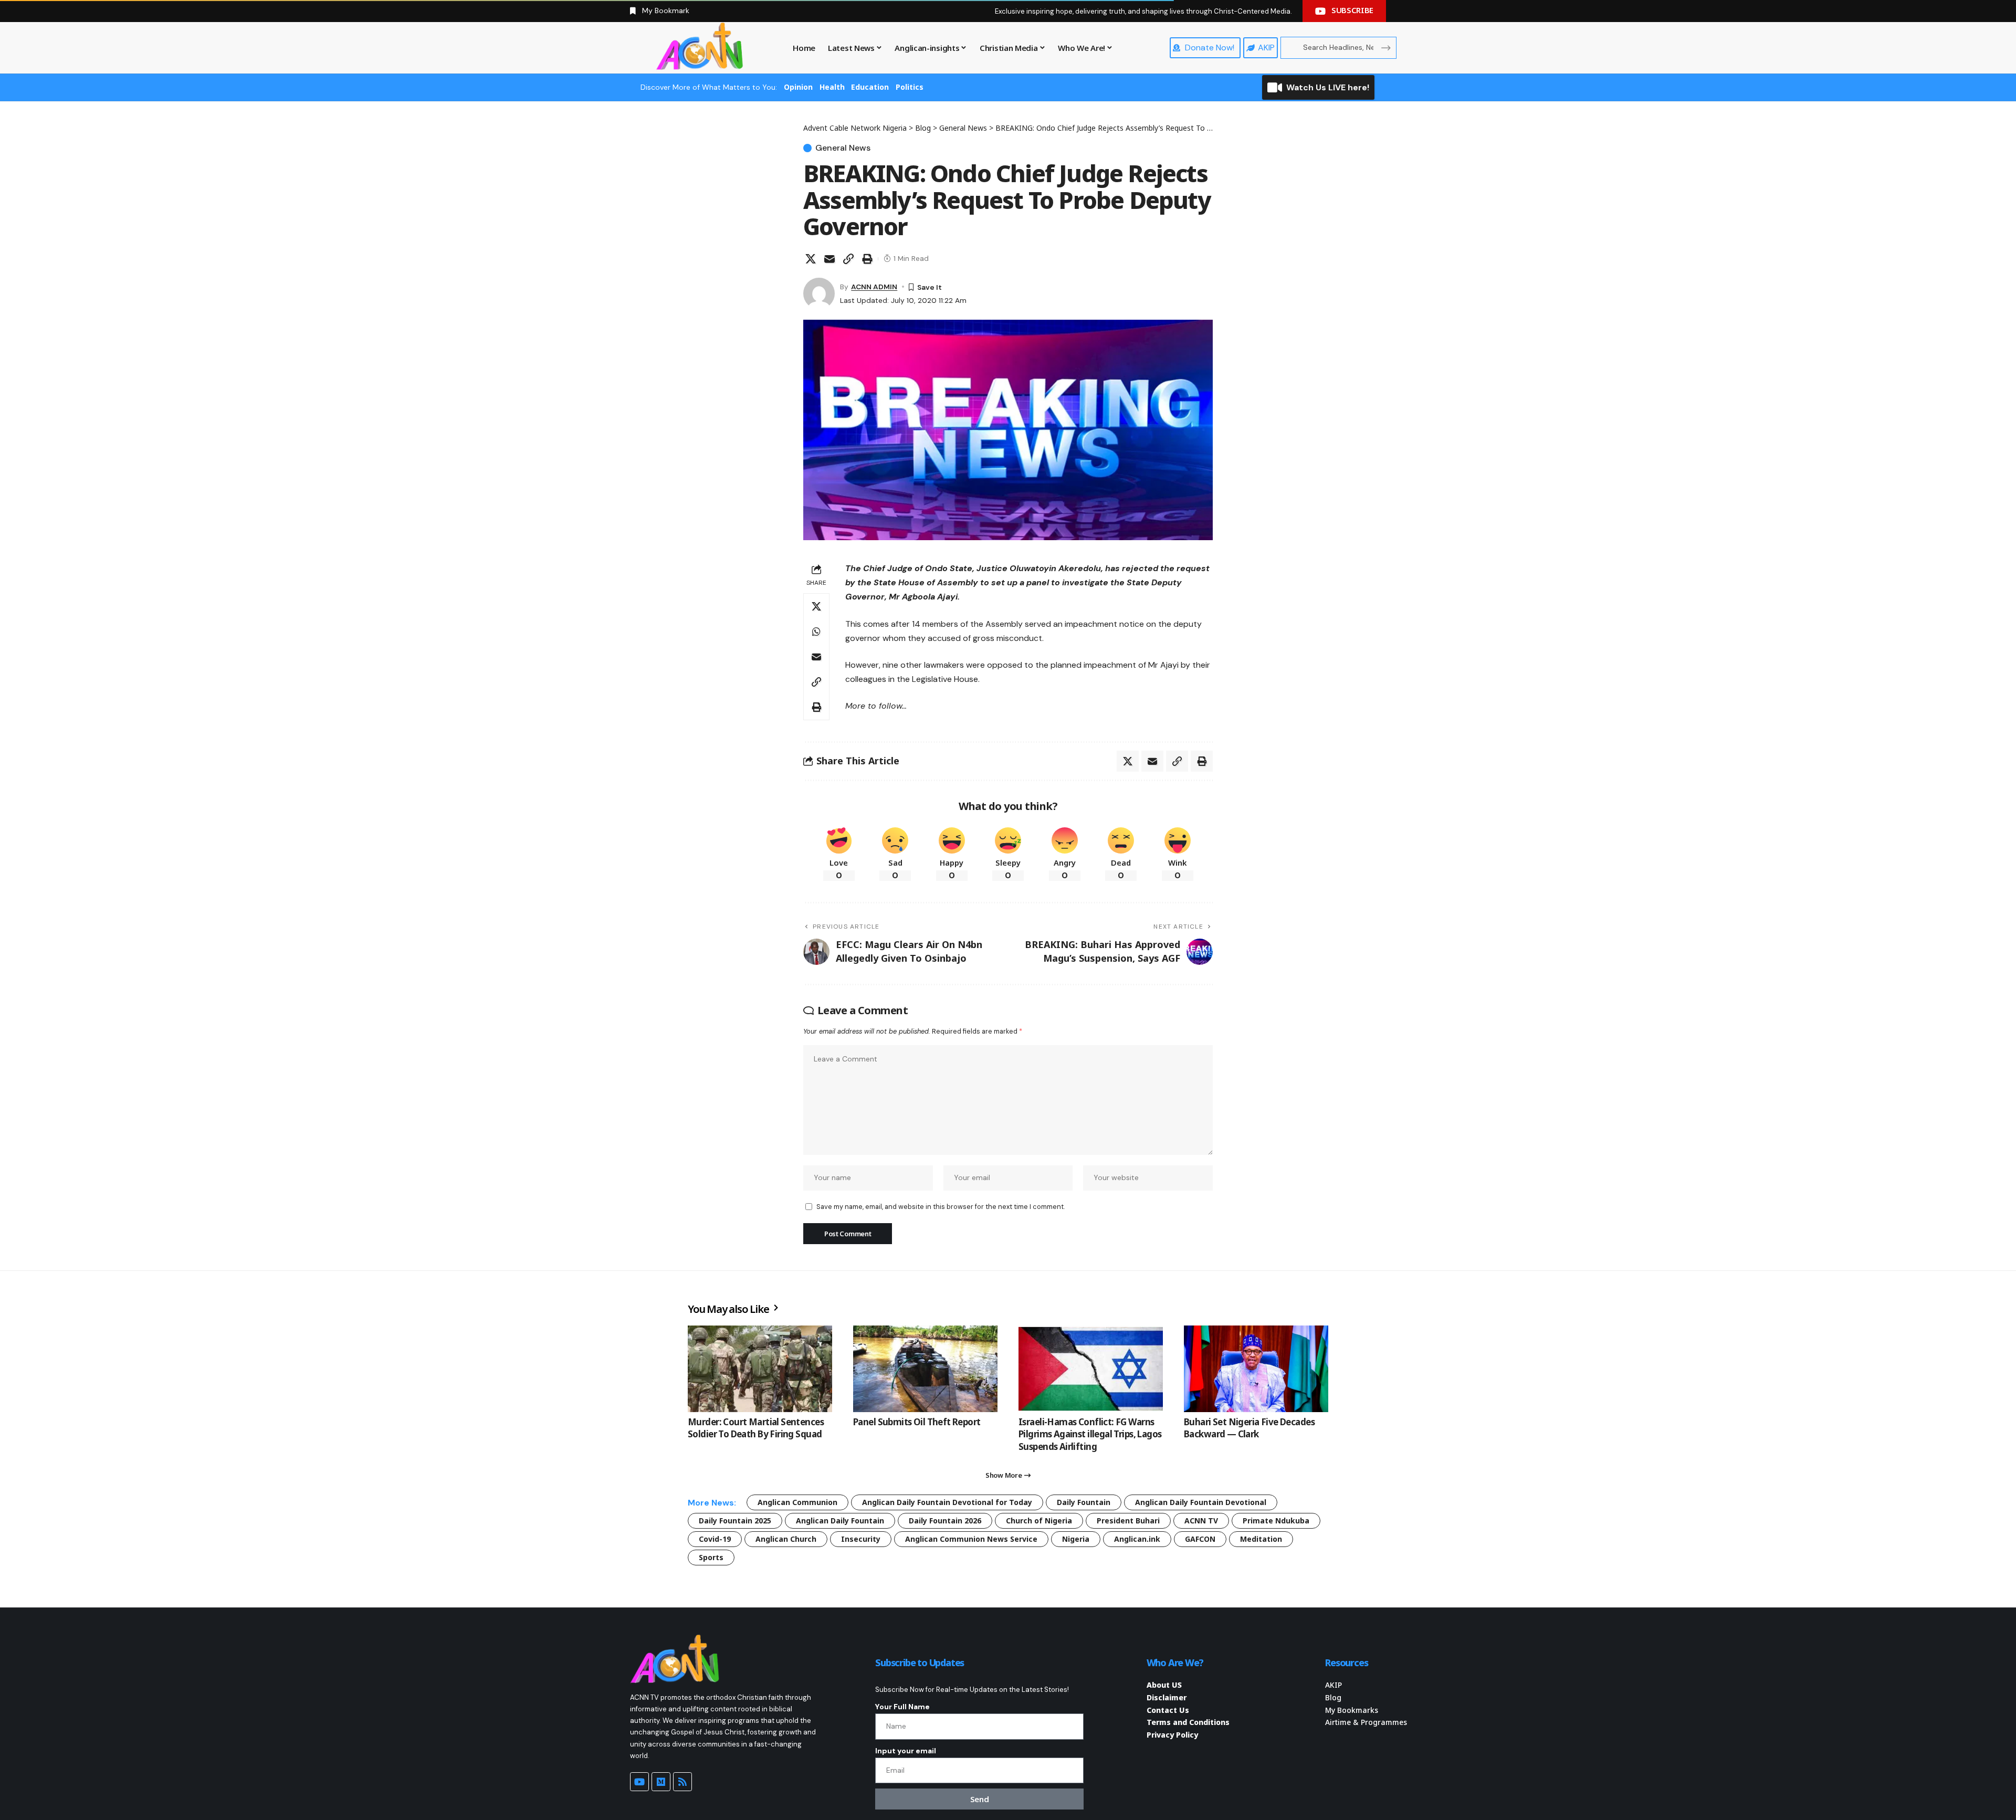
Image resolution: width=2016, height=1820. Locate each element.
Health (832, 87)
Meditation (1261, 1539)
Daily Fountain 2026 (945, 1521)
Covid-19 (715, 1539)
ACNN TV (1201, 1521)
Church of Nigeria (1039, 1521)
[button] (848, 259)
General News (843, 148)
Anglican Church (786, 1539)
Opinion (798, 87)
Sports (711, 1557)
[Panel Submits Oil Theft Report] (925, 1369)
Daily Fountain (1084, 1502)
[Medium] (661, 1782)
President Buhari (1128, 1521)
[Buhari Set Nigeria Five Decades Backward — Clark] (1256, 1369)
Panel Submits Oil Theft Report (917, 1422)
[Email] (829, 259)
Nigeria (1076, 1539)
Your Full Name (902, 1707)
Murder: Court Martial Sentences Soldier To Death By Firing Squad (756, 1428)
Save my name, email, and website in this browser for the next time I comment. (941, 1207)
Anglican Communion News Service (971, 1539)
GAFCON (1200, 1539)
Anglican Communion (797, 1502)
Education (870, 87)
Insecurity (861, 1539)
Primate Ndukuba (1276, 1521)
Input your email (906, 1751)
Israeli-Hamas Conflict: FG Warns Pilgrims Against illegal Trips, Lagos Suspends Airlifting (1090, 1434)
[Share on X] (811, 259)
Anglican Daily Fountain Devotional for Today (947, 1502)
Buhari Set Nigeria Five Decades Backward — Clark (1249, 1428)
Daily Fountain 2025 (735, 1521)
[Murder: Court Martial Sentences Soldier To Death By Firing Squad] (760, 1369)
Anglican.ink (1137, 1539)
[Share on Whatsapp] (816, 632)
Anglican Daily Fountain (840, 1521)
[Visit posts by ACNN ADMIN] (819, 293)
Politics (910, 87)
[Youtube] (639, 1782)
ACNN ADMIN (874, 287)
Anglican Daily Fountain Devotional (1201, 1502)
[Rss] (682, 1782)
